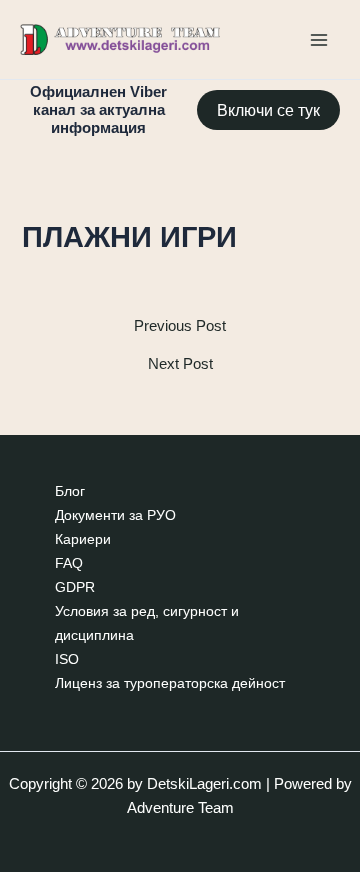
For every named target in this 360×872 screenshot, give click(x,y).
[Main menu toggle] (319, 40)
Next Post (180, 364)
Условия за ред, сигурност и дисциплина (147, 623)
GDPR (75, 587)
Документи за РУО (115, 515)
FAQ (69, 563)
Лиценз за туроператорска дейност (170, 683)
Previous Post (180, 326)
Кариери (83, 539)
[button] (268, 110)
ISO (67, 659)
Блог (70, 491)
